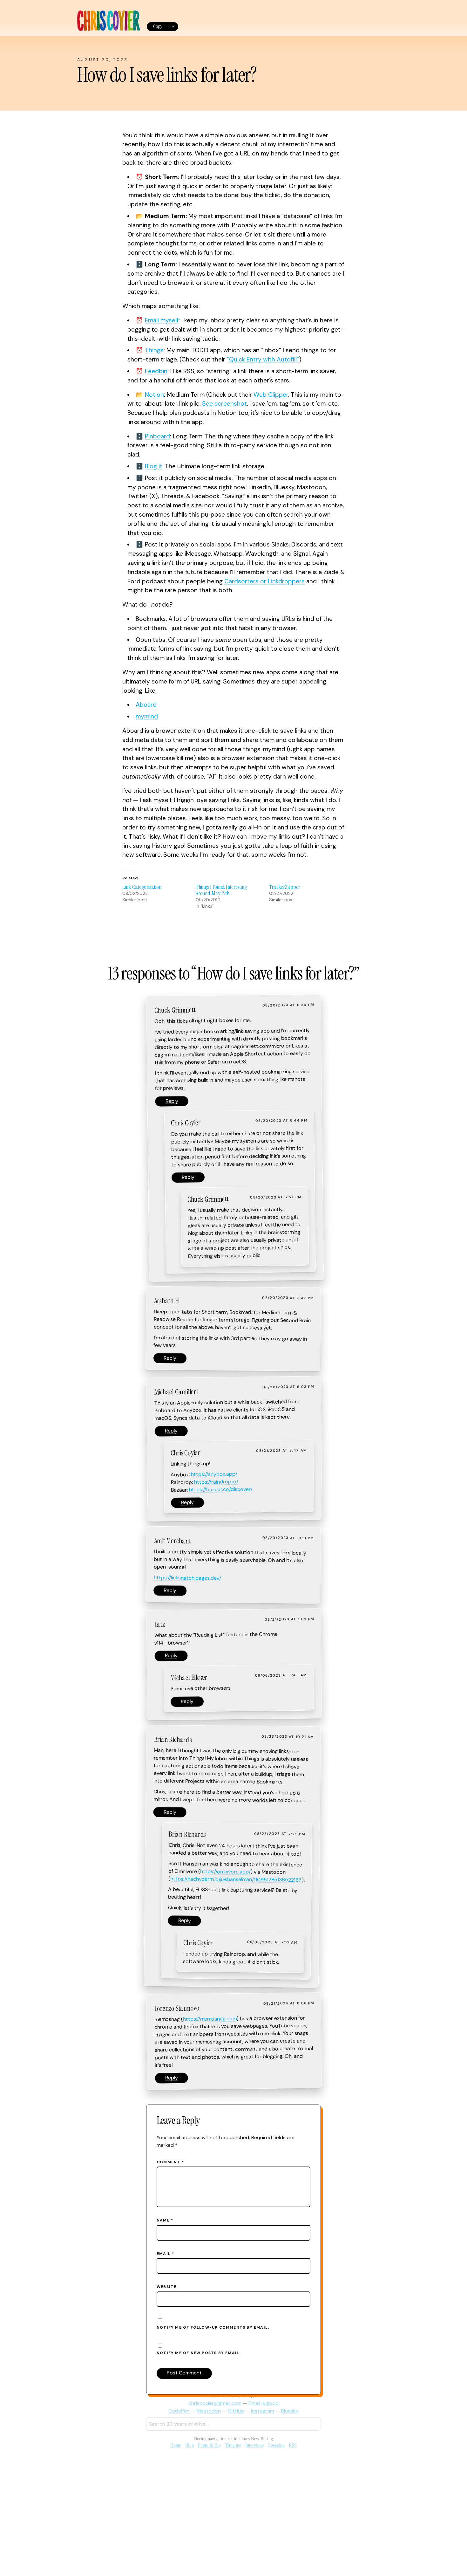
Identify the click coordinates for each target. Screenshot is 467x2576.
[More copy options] (173, 27)
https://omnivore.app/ (225, 1872)
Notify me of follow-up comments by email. (213, 2327)
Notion (154, 395)
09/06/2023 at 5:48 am (281, 1675)
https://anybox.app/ (214, 1474)
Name (165, 2220)
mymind (147, 716)
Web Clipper (271, 395)
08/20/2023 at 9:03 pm (288, 1387)
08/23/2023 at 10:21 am (288, 1737)
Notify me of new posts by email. (199, 2353)
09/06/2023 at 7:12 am (272, 1942)
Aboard (146, 705)
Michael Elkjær (189, 1678)
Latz (159, 1624)
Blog (190, 2445)
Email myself (162, 320)
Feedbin (156, 371)
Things (154, 350)
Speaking (276, 2445)
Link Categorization (142, 887)
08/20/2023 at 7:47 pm (288, 1298)
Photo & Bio (209, 2445)
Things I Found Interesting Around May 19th (221, 890)
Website (166, 2287)
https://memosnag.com (210, 2019)
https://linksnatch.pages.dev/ (187, 1578)
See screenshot (224, 404)
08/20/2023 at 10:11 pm (288, 1538)
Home (176, 2445)
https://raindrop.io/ (216, 1482)
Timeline (233, 2445)
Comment (170, 2162)
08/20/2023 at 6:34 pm (288, 1005)
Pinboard (157, 436)
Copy (158, 26)
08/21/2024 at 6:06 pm (289, 2003)
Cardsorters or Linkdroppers (264, 581)
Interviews (255, 2445)
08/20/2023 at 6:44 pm (281, 1121)
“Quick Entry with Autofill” (263, 359)
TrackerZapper (285, 887)
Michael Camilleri (176, 1392)
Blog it (154, 466)
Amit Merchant (172, 1541)
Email (165, 2254)
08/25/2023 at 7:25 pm (280, 1834)
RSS (293, 2445)
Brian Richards (173, 1740)
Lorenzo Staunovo (177, 2008)
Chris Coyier (186, 1123)
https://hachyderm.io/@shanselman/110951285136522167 (236, 1879)
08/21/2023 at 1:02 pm (289, 1619)
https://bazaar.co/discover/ (221, 1490)
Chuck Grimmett (175, 1010)
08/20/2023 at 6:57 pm (276, 1197)
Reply (172, 1101)
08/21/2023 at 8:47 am (281, 1451)
